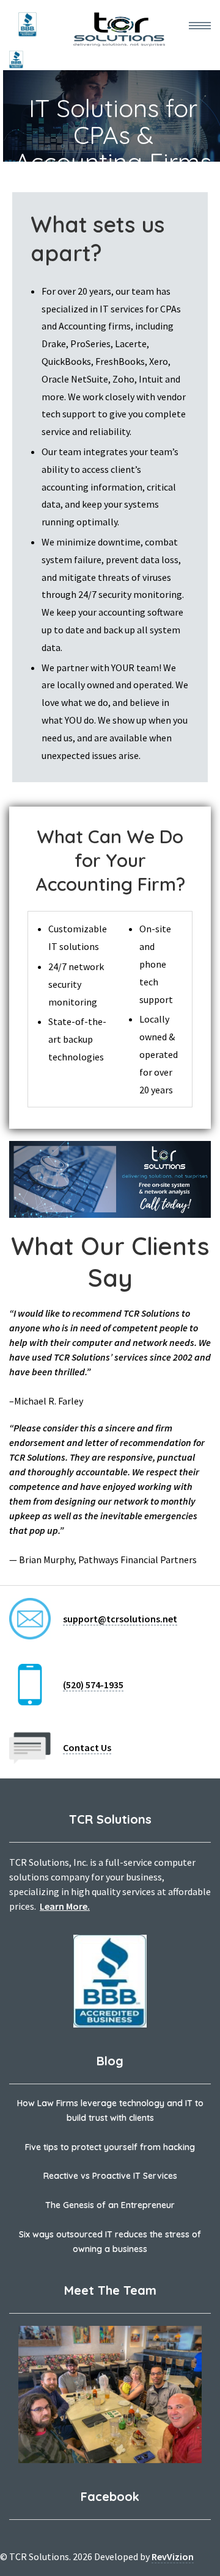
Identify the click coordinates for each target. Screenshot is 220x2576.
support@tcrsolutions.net (120, 1619)
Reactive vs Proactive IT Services (110, 2176)
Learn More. (65, 1906)
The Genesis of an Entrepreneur (110, 2205)
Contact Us (87, 1747)
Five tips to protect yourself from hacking (110, 2147)
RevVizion (173, 2556)
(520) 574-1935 (93, 1685)
